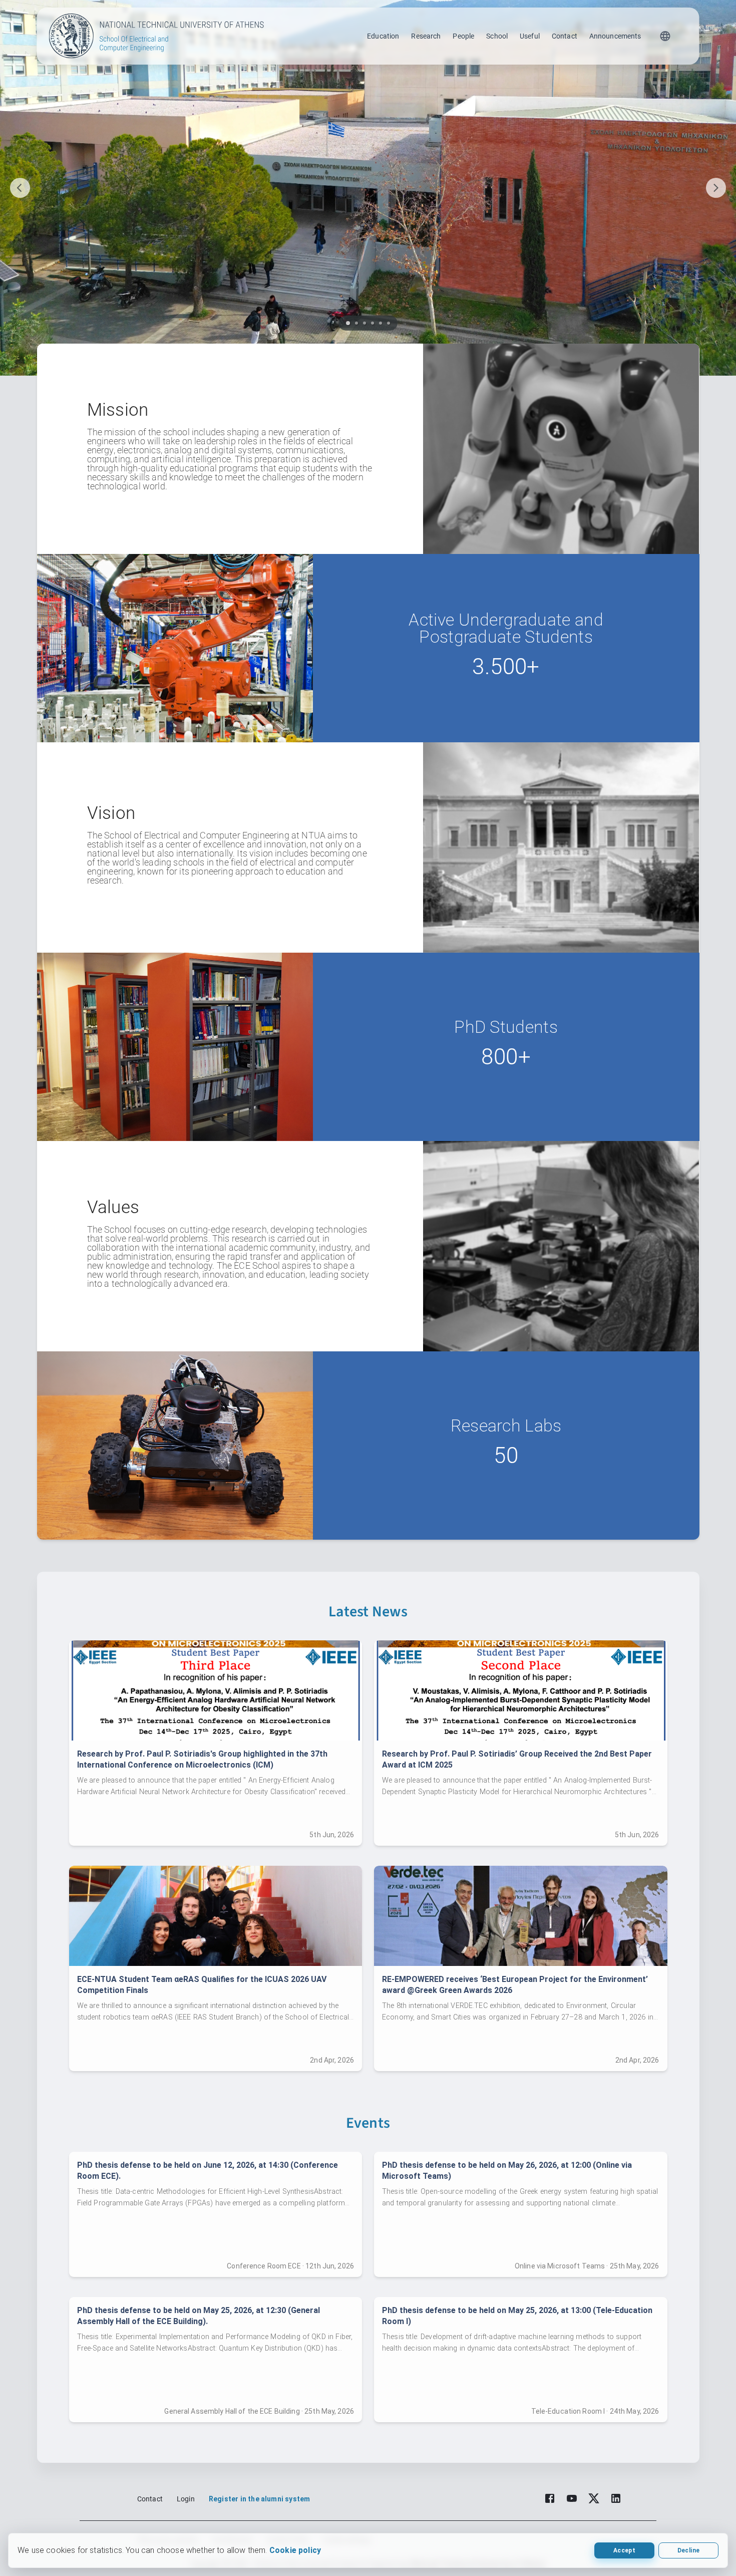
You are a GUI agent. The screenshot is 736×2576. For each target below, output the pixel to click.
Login (186, 2499)
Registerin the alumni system (259, 2499)
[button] (348, 323)
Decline (688, 2550)
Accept (624, 2550)
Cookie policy (295, 2550)
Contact (565, 36)
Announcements (615, 36)
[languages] (665, 36)
